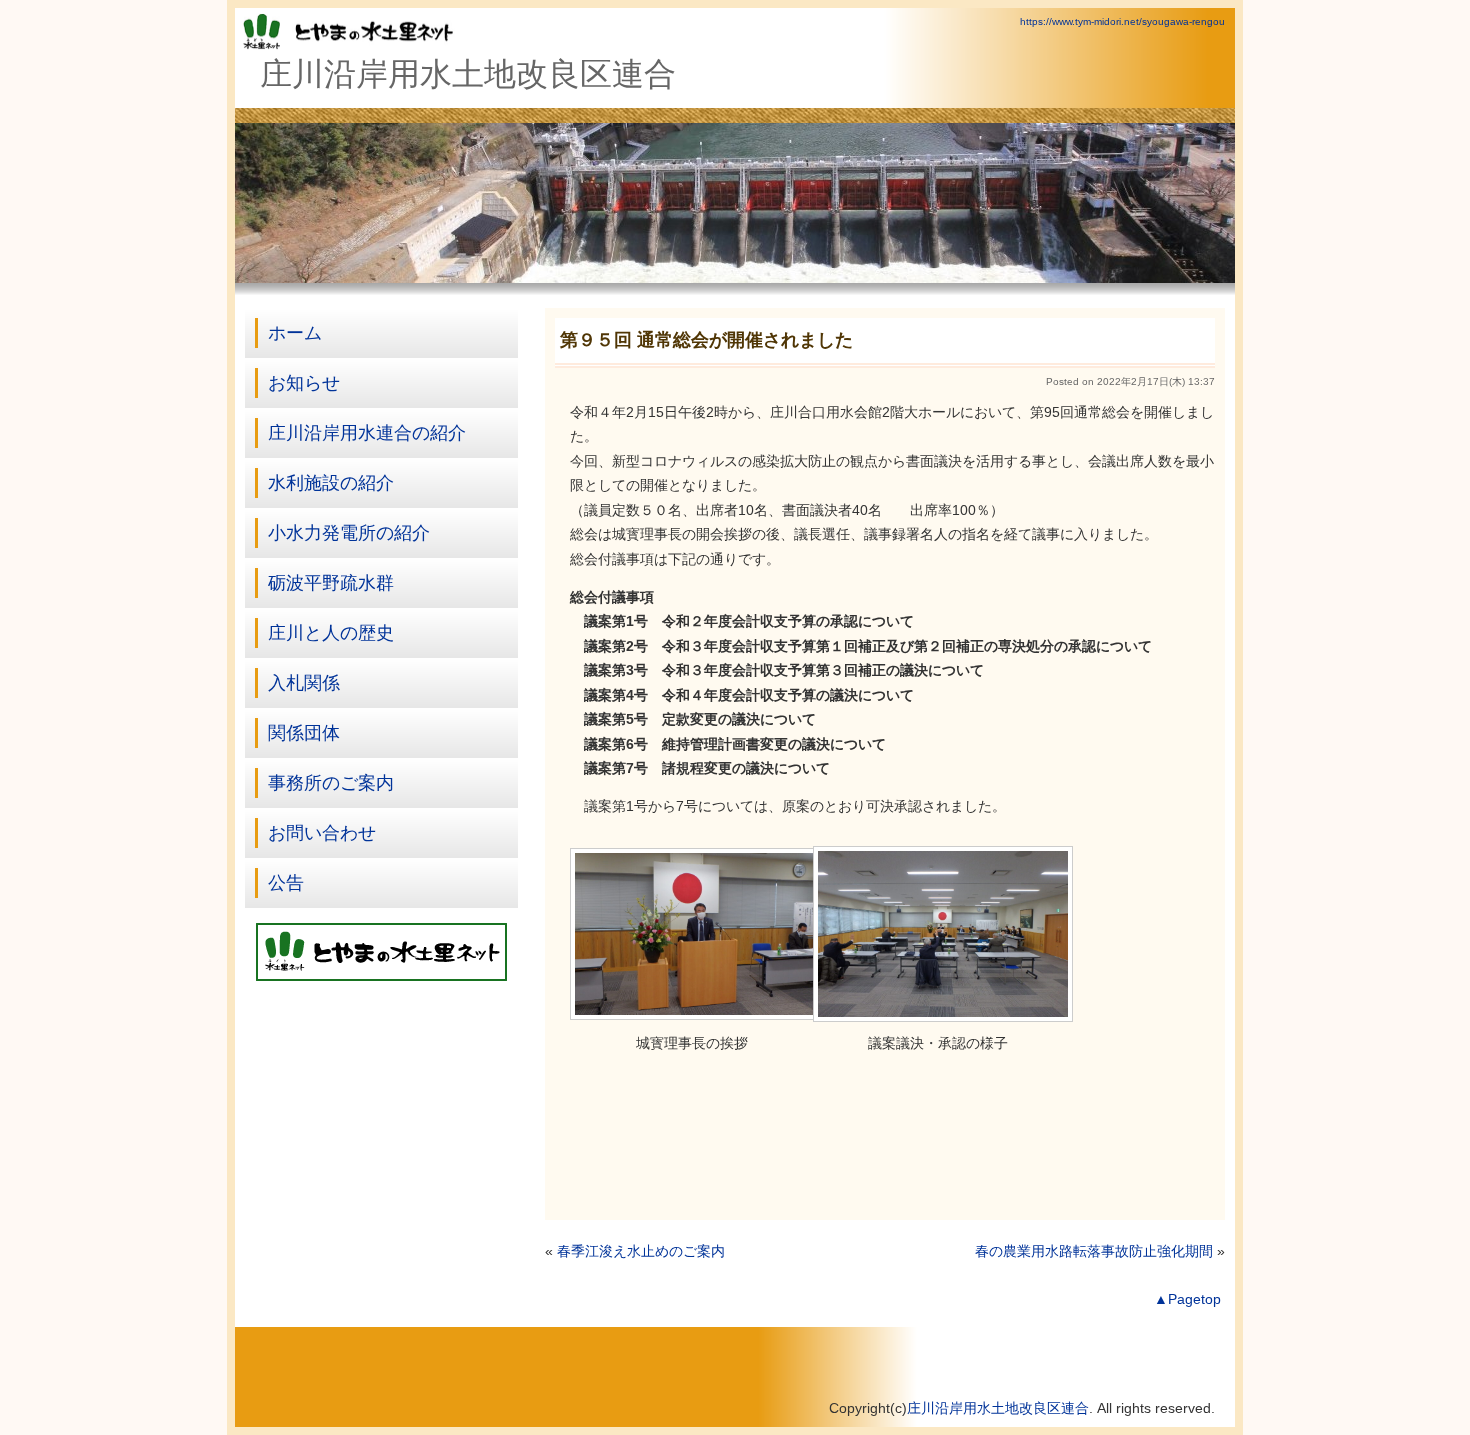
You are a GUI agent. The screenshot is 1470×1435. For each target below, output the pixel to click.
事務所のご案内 (331, 783)
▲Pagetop (1187, 1299)
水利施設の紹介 (331, 483)
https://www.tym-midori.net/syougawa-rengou (1122, 21)
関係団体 (304, 733)
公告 (286, 883)
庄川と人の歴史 (331, 633)
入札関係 (304, 683)
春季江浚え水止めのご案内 (641, 1251)
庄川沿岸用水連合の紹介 (367, 433)
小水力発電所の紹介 (349, 533)
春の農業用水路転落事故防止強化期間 (1094, 1251)
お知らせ (304, 383)
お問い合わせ (322, 833)
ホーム (295, 333)
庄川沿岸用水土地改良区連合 (998, 1408)
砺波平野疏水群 (331, 583)
